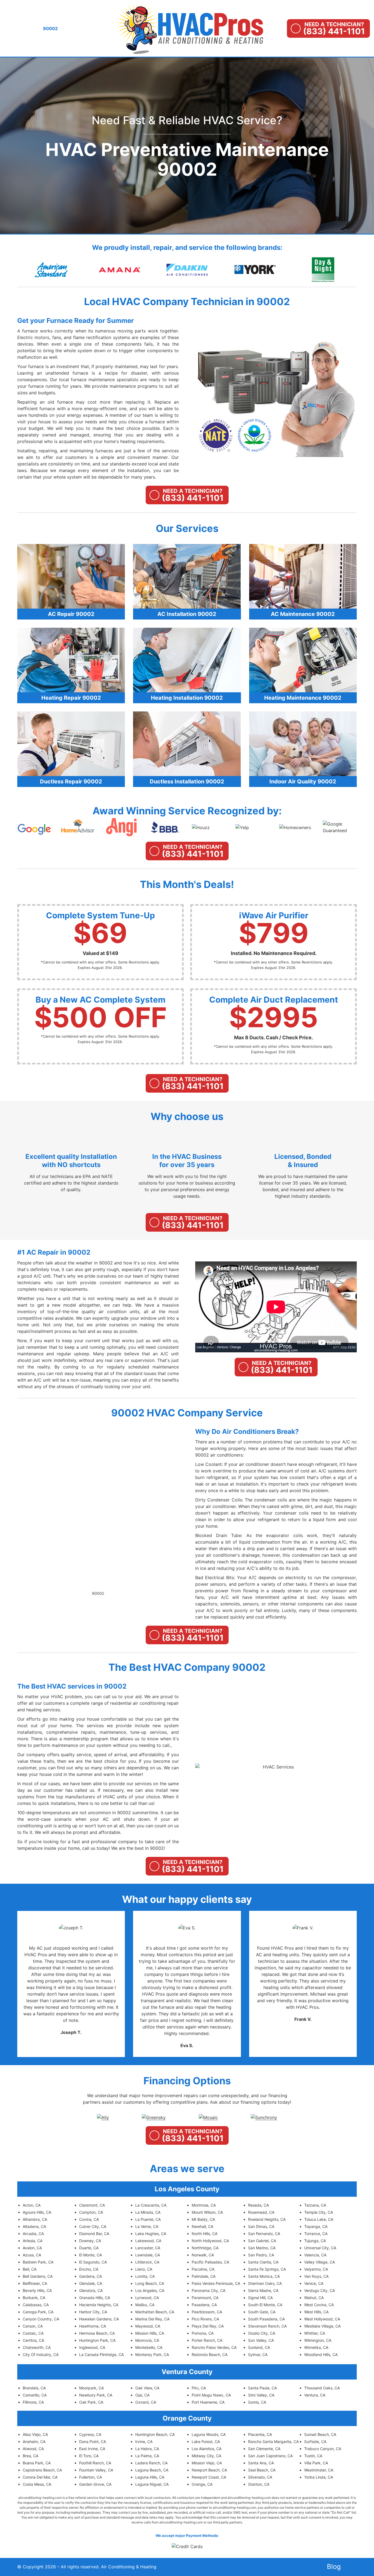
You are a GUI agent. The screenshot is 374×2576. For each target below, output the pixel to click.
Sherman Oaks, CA (265, 2283)
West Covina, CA (319, 2305)
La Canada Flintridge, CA (101, 2354)
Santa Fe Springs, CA (267, 2269)
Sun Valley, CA (261, 2340)
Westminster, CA (319, 2470)
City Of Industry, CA (41, 2354)
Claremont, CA (92, 2205)
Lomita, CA (145, 2276)
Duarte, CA (89, 2248)
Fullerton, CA (90, 2477)
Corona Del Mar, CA (40, 2477)
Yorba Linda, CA (319, 2477)
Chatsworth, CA (37, 2347)
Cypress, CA (90, 2434)
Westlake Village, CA (322, 2326)
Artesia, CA (33, 2241)
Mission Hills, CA (150, 2333)
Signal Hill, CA (260, 2298)
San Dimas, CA (261, 2226)
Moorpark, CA (91, 2388)
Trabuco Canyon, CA (323, 2449)
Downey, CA (90, 2241)
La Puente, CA (148, 2219)
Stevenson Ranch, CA (267, 2326)
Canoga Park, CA (38, 2312)
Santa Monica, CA (264, 2276)
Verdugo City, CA (320, 2290)
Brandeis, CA (34, 2388)
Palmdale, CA (204, 2276)
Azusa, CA (32, 2255)
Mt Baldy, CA (203, 2219)
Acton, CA (32, 2205)
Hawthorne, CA (93, 2326)
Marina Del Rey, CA (152, 2319)
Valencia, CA (315, 2255)
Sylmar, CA (258, 2354)
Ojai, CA (142, 2395)
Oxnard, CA (146, 2402)
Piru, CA (199, 2388)
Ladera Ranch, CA (151, 2463)
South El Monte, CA (265, 2305)
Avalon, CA (32, 2248)
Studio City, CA (262, 2333)
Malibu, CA (145, 2305)
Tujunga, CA (315, 2241)
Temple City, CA (319, 2212)
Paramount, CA (205, 2298)
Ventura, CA (315, 2395)
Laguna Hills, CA (150, 2477)
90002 (98, 1593)
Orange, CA (202, 2484)
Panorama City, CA (208, 2290)
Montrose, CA (204, 2205)
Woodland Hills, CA (321, 2354)
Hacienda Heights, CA (99, 2305)
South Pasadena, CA (266, 2319)
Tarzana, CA (315, 2205)
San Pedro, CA (261, 2255)
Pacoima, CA (203, 2269)
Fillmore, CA (33, 2402)
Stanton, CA (259, 2484)
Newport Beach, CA (209, 2470)
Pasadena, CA (204, 2305)
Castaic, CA (33, 2333)
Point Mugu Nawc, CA (211, 2395)
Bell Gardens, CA (38, 2276)
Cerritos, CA (33, 2340)
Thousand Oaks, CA (322, 2388)
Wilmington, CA (318, 2340)
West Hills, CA (316, 2312)
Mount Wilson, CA (207, 2212)
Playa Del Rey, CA (208, 2326)
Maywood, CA (148, 2326)
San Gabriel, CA (262, 2241)
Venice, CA (314, 2283)
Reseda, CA (258, 2205)
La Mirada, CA (148, 2212)
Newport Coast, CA (209, 2477)
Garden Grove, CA (95, 2484)
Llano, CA (144, 2269)
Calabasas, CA (36, 2305)
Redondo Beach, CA (210, 2354)
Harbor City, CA (93, 2312)
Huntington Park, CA (97, 2340)
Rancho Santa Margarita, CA (273, 2442)
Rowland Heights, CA (267, 2219)
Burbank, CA (34, 2298)
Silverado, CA (260, 2477)
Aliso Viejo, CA (35, 2434)
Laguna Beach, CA (152, 2470)
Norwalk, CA (203, 2255)
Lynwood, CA (147, 2298)
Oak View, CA (147, 2388)
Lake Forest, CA (206, 2442)
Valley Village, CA (320, 2262)
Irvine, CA (144, 2442)
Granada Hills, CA (95, 2298)
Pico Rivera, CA (205, 2319)
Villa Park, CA (316, 2463)
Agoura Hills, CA (37, 2212)
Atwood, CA (33, 2449)
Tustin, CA (313, 2456)
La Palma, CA (147, 2456)
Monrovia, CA (147, 2340)
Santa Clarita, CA (263, 2262)
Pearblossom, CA (207, 2312)
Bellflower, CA (35, 2283)
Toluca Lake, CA (319, 2219)
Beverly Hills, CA (37, 2290)
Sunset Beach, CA (320, 2434)
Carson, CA (33, 2326)
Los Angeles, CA (150, 2290)
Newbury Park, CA (96, 2395)
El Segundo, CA (93, 2262)
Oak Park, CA (91, 2402)
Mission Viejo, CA (207, 2463)
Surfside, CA (315, 2442)
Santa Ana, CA (261, 2463)
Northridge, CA (205, 2248)
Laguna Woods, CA (209, 2434)
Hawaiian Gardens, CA (99, 2319)
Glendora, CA (91, 2290)
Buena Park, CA (37, 2463)
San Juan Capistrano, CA (270, 2456)
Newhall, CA (202, 2226)
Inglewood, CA (92, 2347)
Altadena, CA (34, 2226)
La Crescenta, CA (151, 2205)
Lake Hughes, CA (151, 2234)
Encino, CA (89, 2269)
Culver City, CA (93, 2226)
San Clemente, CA (264, 2449)
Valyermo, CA (316, 2269)
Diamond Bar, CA (94, 2234)
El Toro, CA (89, 2456)
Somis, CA (257, 2402)
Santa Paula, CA (262, 2388)
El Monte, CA (90, 2255)
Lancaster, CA (148, 2248)
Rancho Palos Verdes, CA (214, 2347)
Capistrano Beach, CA (42, 2470)
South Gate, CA (262, 2312)
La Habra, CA (147, 2449)
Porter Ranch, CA (207, 2340)
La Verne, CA (147, 2226)
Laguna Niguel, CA (152, 2484)
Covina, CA (89, 2219)
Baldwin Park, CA (38, 2262)
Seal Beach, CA (262, 2470)
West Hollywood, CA (322, 2319)
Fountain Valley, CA (96, 2470)
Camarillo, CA (35, 2395)
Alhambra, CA (35, 2219)
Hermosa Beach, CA (97, 2333)
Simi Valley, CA (261, 2395)
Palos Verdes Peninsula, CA (216, 2283)
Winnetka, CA (316, 2347)
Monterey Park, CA (152, 2354)
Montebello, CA (149, 2347)
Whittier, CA (315, 2333)
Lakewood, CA (148, 2241)
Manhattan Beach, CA (155, 2312)
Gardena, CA (90, 2276)
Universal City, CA (320, 2248)
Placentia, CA (260, 2434)
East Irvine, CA (92, 2449)
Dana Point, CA (93, 2442)
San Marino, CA (262, 2248)
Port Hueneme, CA (208, 2402)
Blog (334, 2567)
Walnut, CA (314, 2298)
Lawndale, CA (148, 2255)
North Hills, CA (205, 2234)
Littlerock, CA (147, 2262)
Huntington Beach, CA (155, 2434)
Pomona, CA (203, 2333)
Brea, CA (31, 2456)
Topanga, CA (316, 2226)
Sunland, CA (259, 2347)
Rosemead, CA (261, 2212)
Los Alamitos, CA (207, 2449)
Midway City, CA (206, 2456)
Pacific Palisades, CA (210, 2262)
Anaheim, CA (34, 2442)
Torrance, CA (316, 2234)
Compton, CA (91, 2212)
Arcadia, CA (33, 2234)
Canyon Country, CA (41, 2319)
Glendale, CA (91, 2283)
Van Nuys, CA (316, 2276)
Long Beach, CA (150, 2283)
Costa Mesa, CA (37, 2484)
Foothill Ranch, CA (95, 2463)
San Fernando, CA (264, 2234)
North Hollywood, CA (210, 2241)
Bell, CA (30, 2269)
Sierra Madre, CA (263, 2290)
